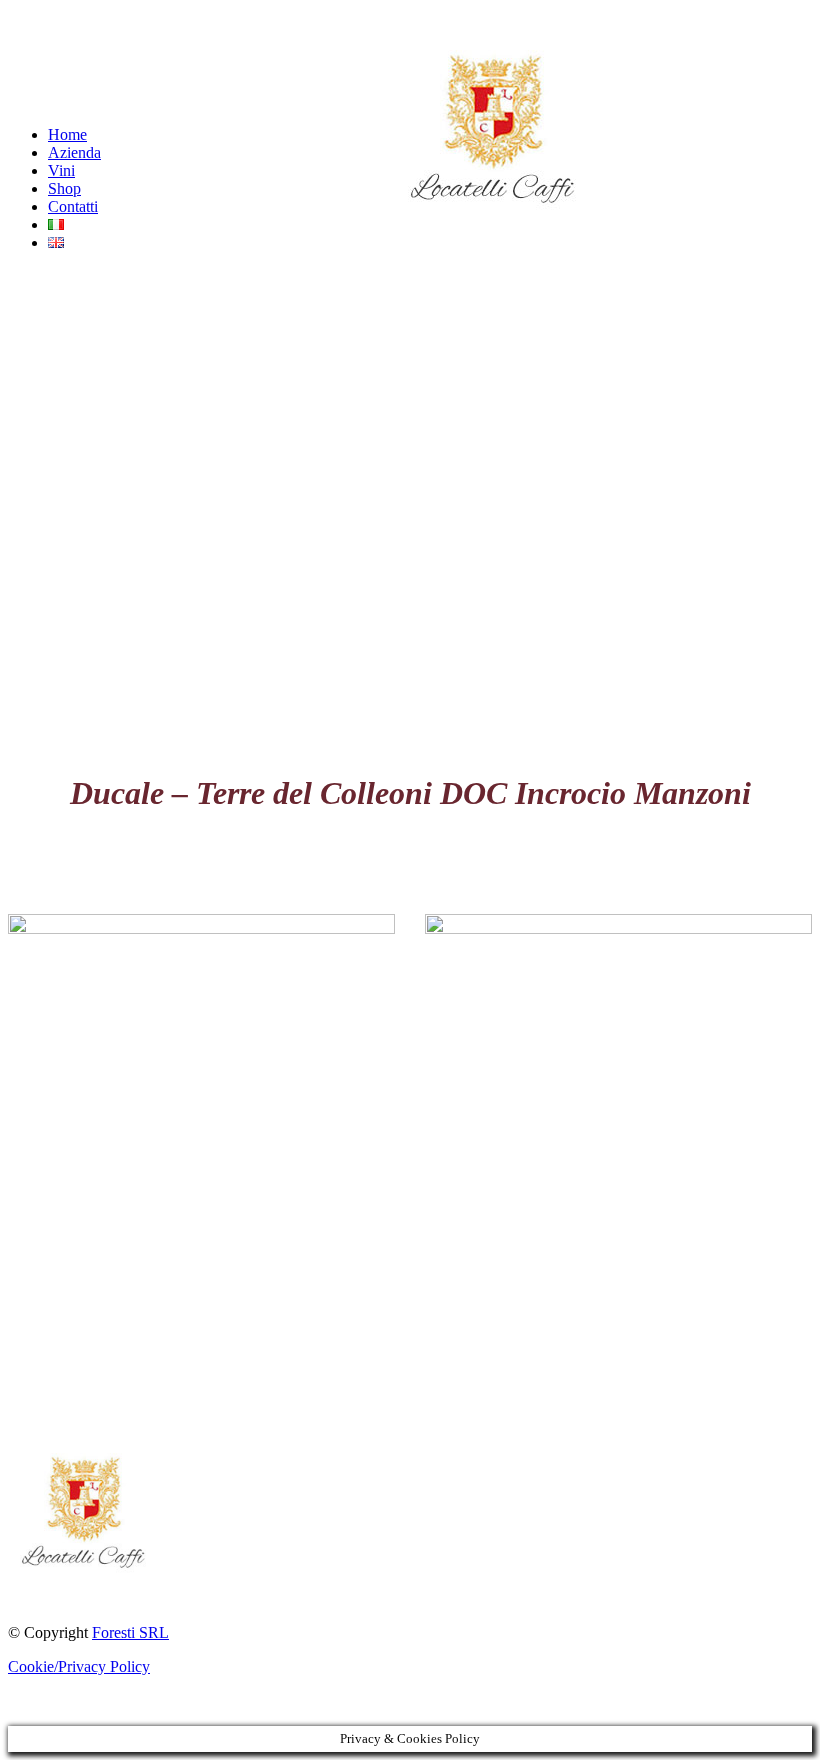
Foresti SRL (130, 1632)
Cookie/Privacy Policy (79, 1666)
